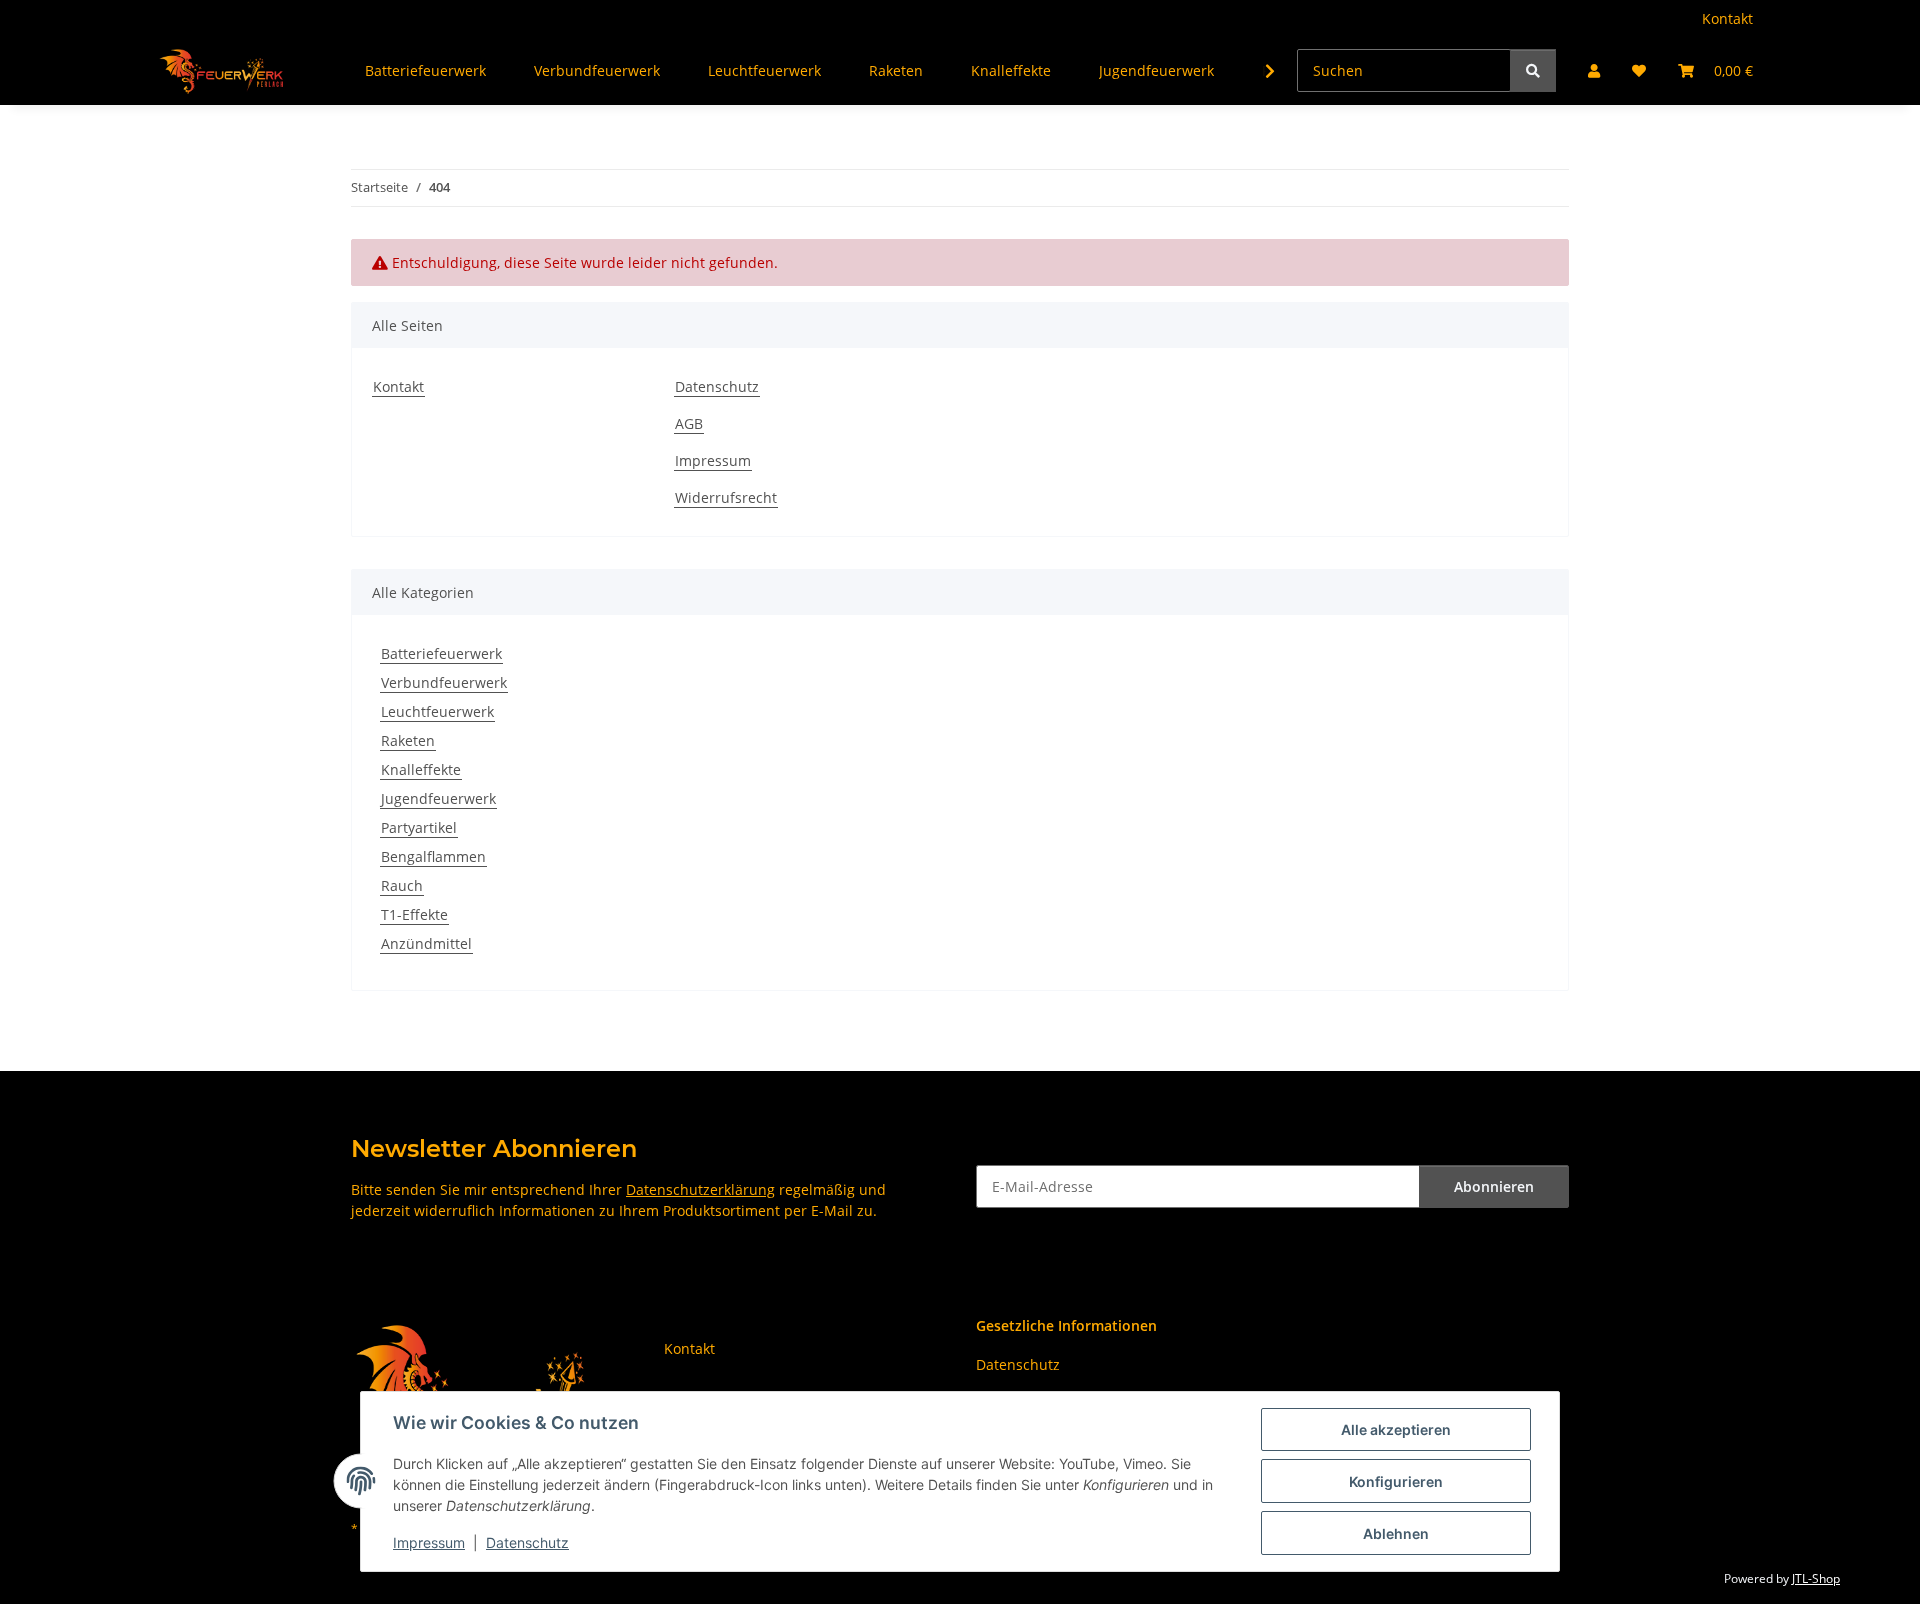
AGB (689, 423)
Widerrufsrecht (726, 497)
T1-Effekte (414, 914)
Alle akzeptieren (1396, 1429)
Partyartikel (419, 827)
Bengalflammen (433, 856)
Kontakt (1727, 18)
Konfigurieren (1396, 1481)
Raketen (408, 740)
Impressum (429, 1542)
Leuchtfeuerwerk (437, 711)
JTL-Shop (1816, 1578)
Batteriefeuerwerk (441, 653)
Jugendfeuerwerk (438, 798)
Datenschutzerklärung (700, 1189)
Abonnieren (1494, 1186)
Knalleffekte (421, 769)
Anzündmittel (426, 943)
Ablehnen (1396, 1533)
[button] (1594, 70)
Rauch (402, 885)
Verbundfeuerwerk (444, 682)
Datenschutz (527, 1542)
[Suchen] (1533, 70)
